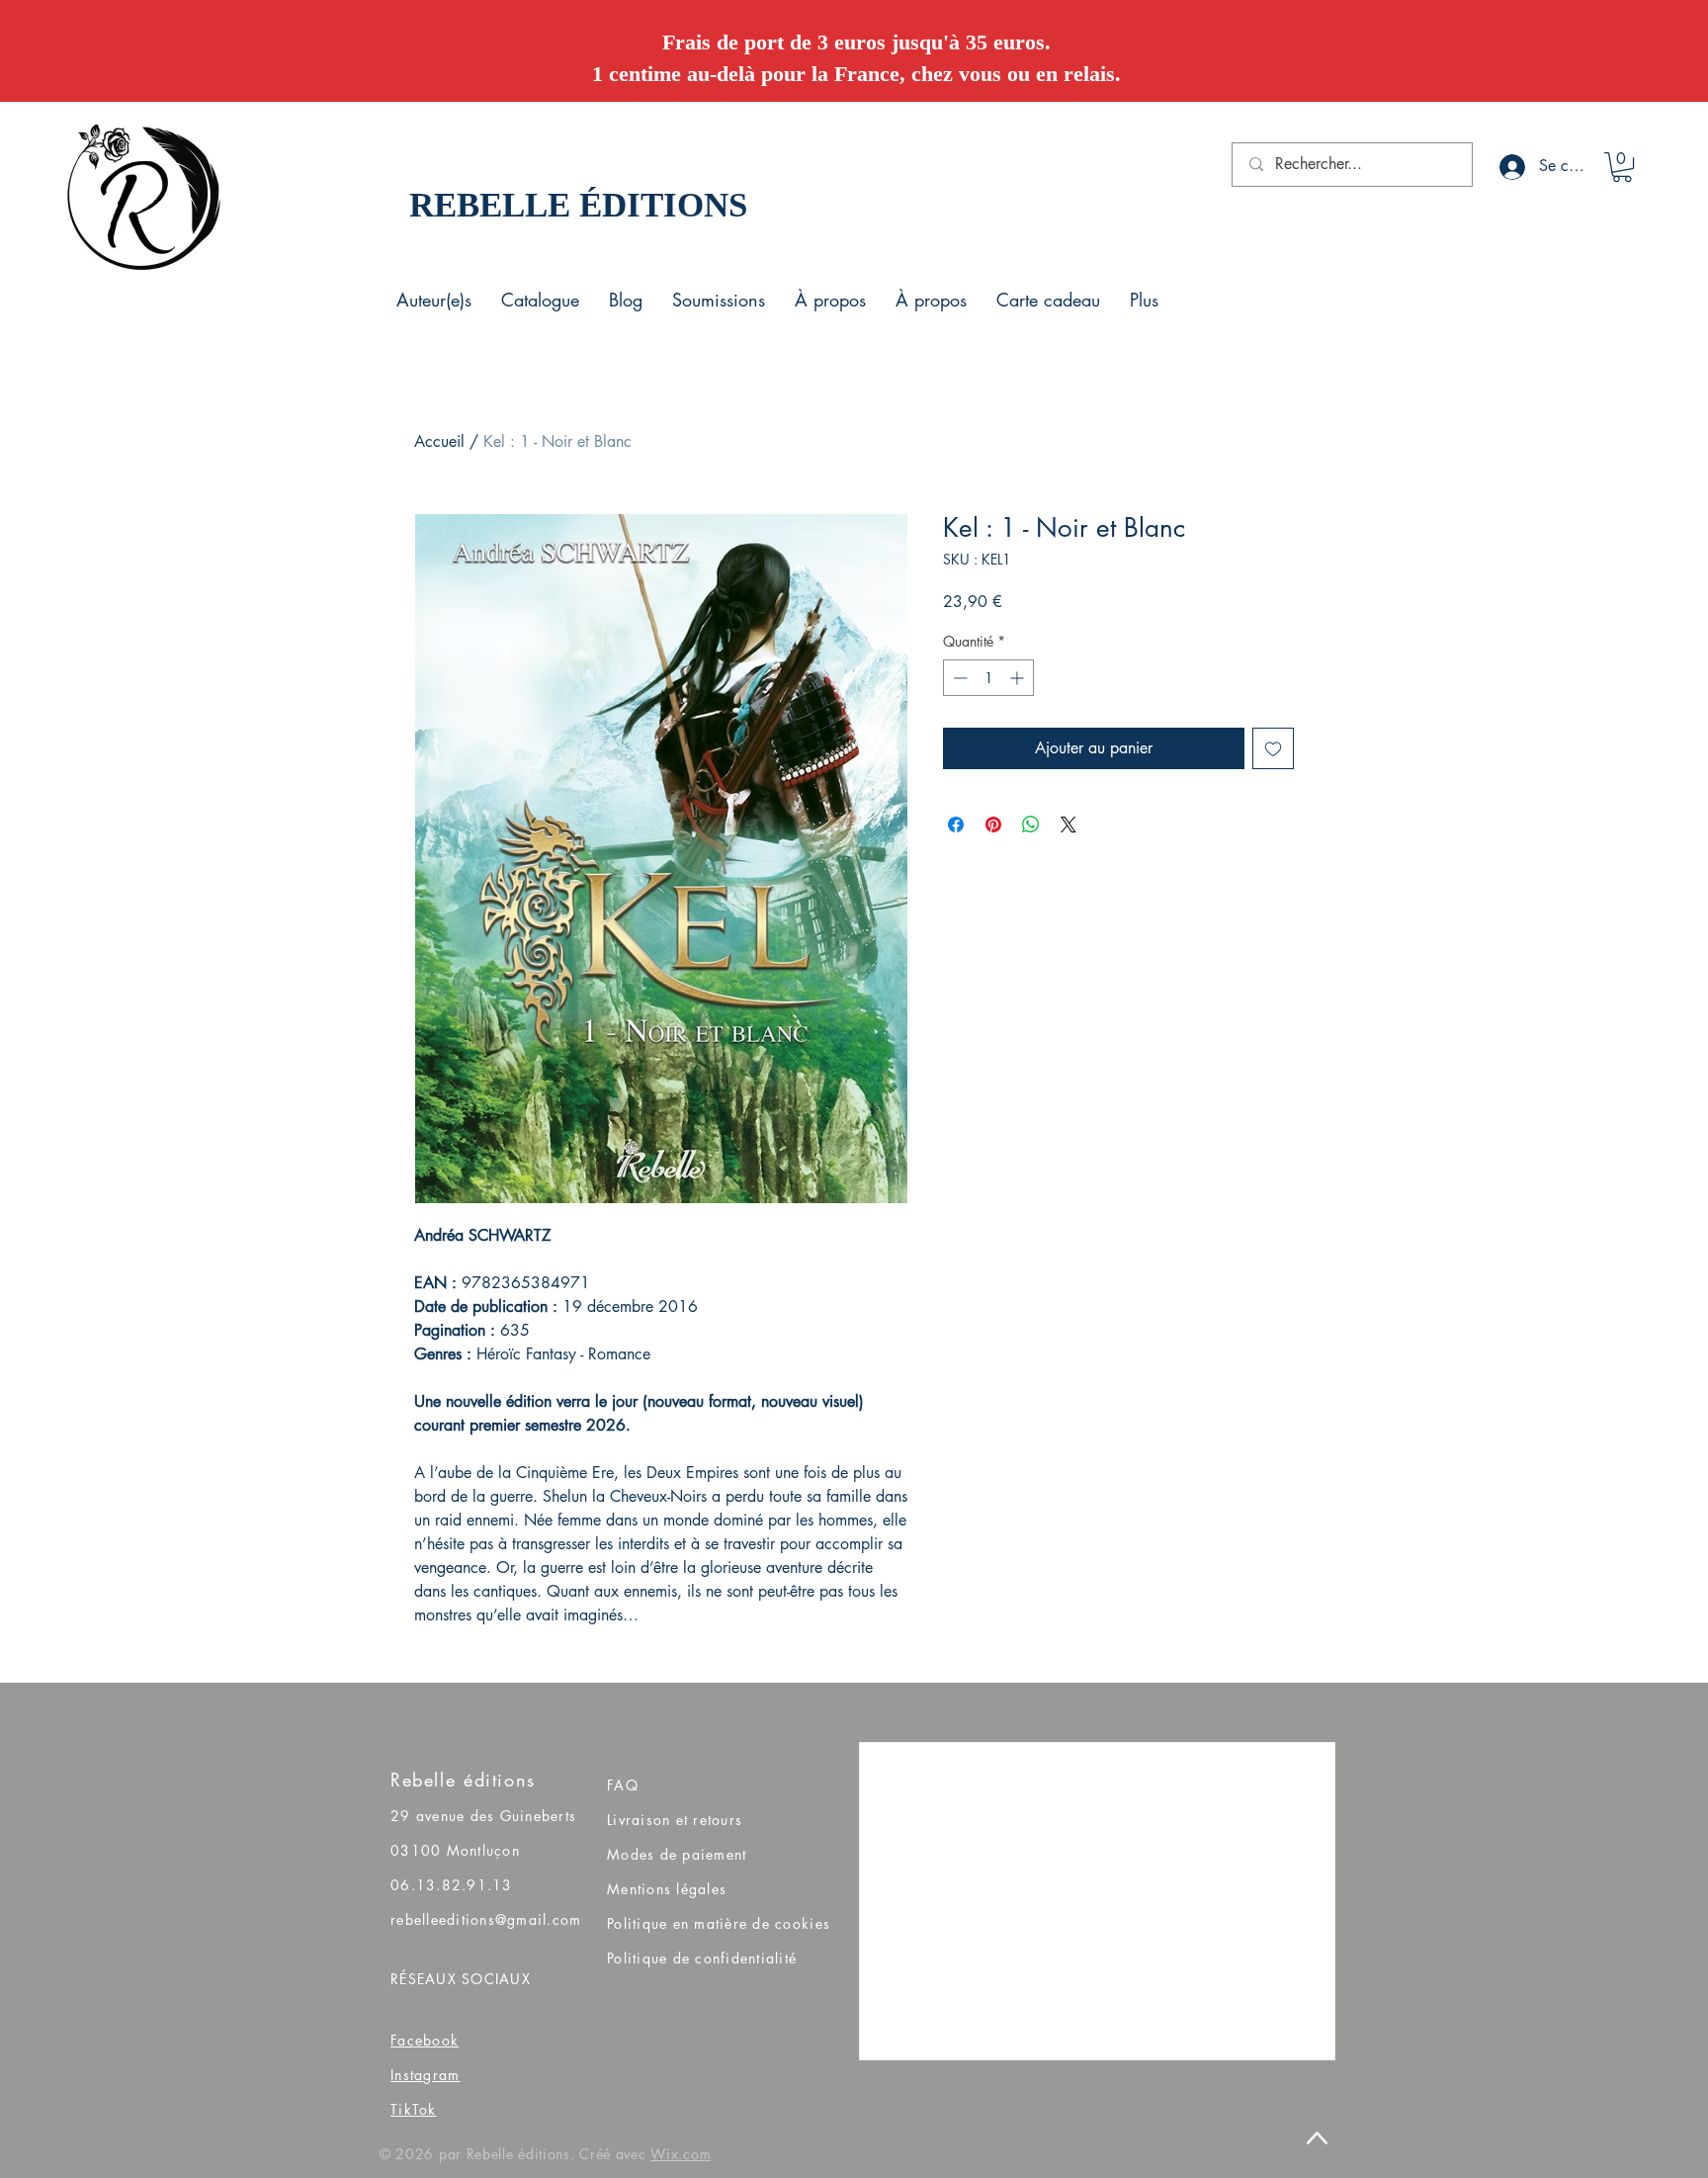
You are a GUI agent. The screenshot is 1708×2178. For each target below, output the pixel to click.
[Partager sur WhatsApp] (1031, 825)
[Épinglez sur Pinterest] (993, 825)
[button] (1622, 167)
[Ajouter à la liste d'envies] (1273, 748)
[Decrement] (958, 678)
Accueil (439, 441)
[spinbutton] (988, 678)
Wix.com (681, 2154)
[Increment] (1019, 678)
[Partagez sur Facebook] (956, 825)
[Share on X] (1068, 825)
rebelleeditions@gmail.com (486, 1919)
